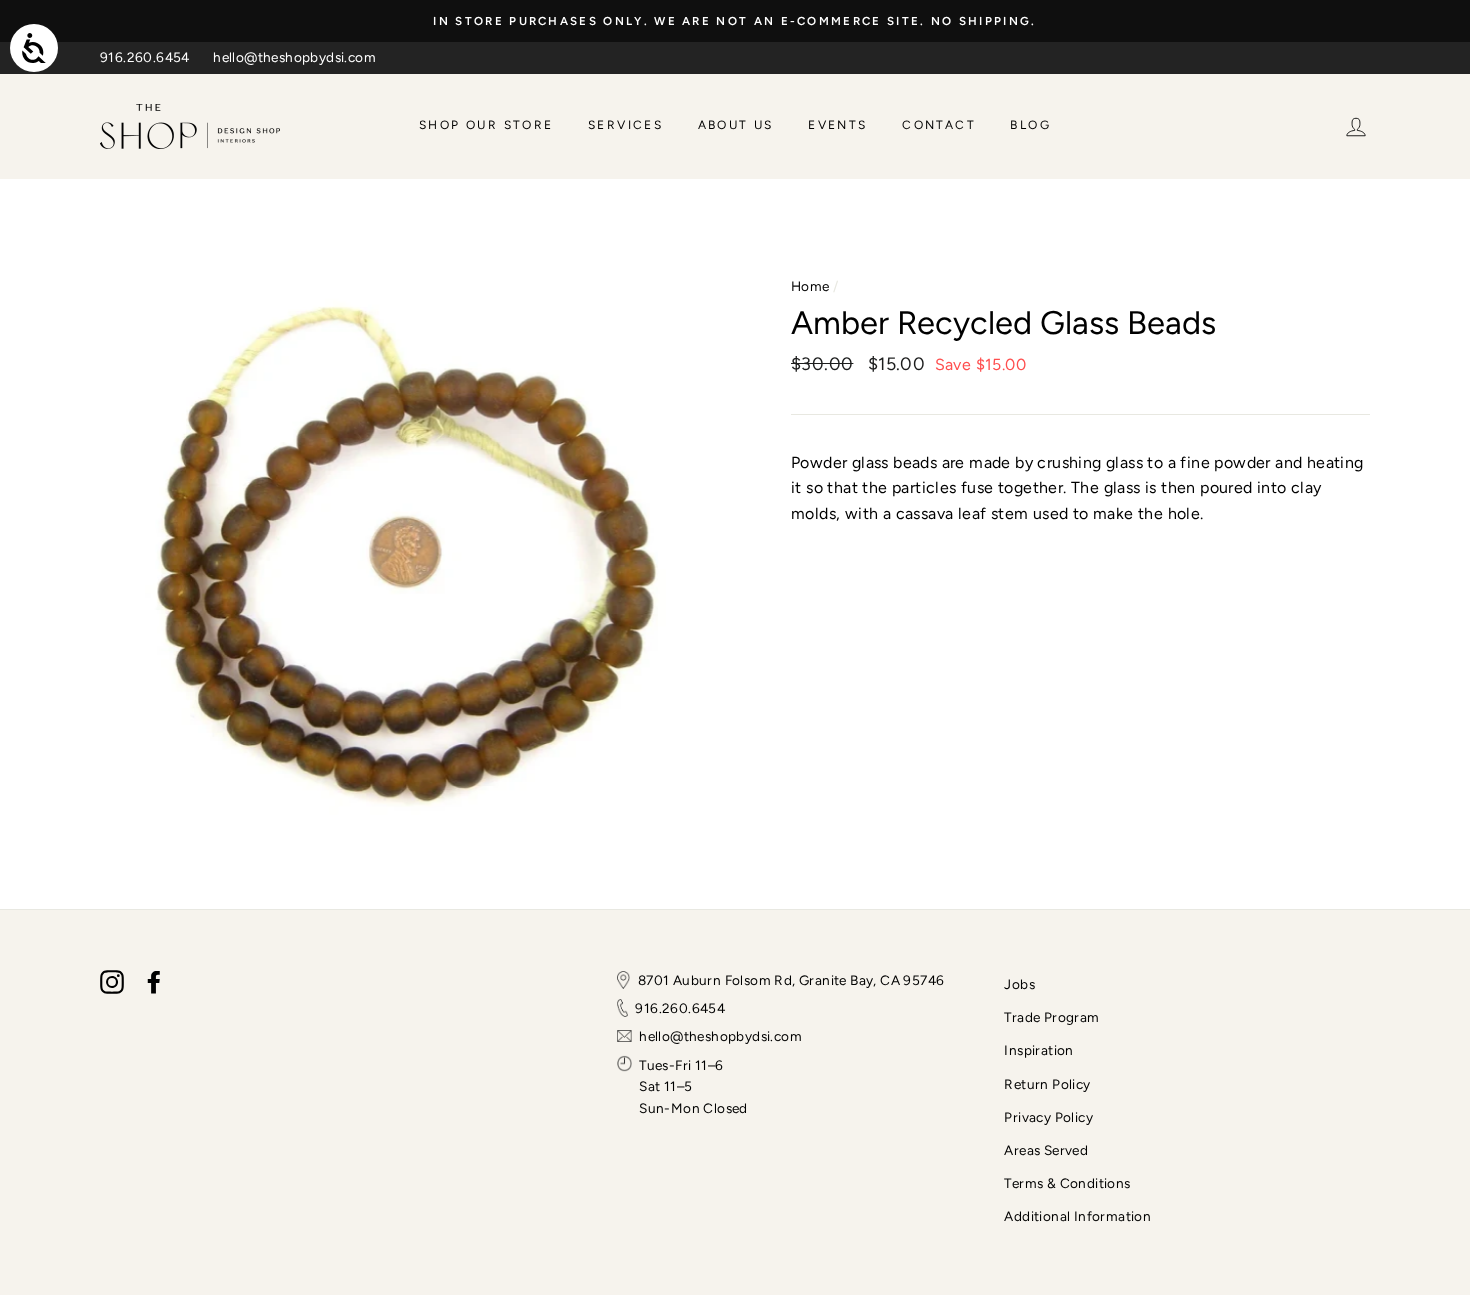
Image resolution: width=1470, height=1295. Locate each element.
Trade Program (1051, 1017)
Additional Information (1077, 1216)
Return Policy (1047, 1084)
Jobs (1019, 984)
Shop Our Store (486, 125)
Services (625, 125)
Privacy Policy (1048, 1117)
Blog (1030, 125)
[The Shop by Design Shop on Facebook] (154, 982)
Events (837, 125)
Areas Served (1046, 1150)
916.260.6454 (145, 57)
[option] (735, 21)
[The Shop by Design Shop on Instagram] (112, 982)
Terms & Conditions (1067, 1183)
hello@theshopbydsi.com (294, 57)
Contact (939, 125)
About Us (736, 125)
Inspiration (1038, 1050)
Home (810, 286)
